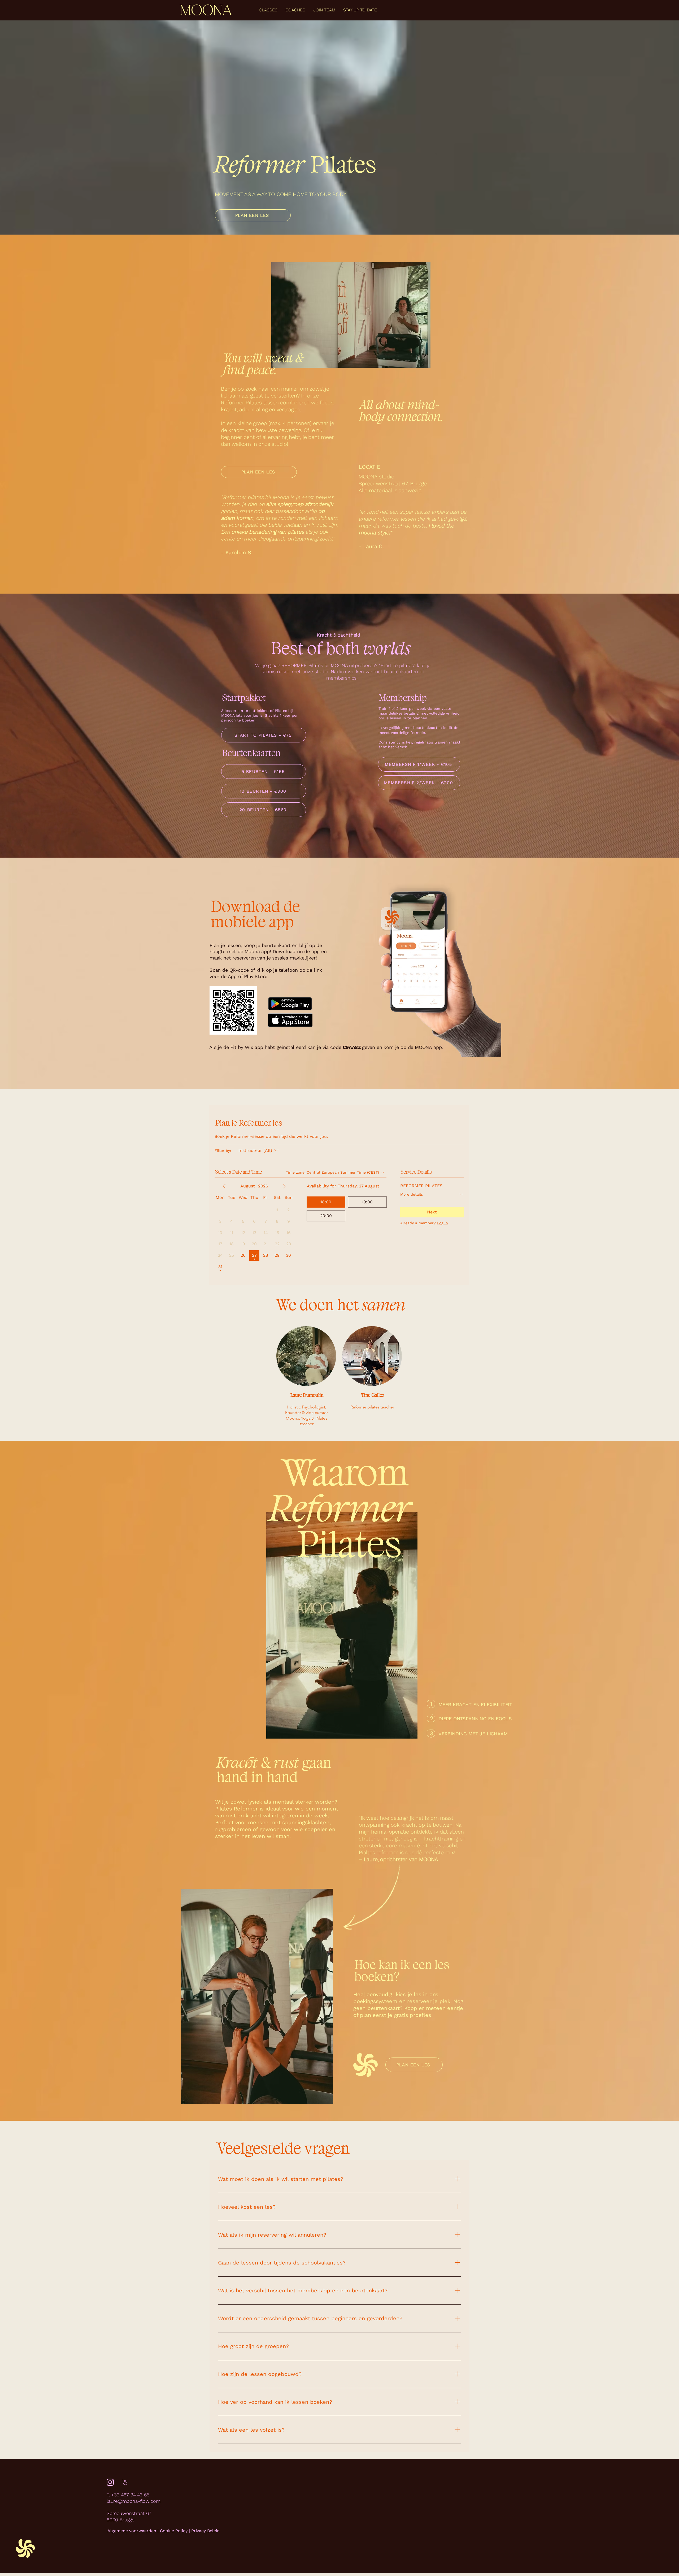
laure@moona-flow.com (133, 2501)
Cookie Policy (174, 2531)
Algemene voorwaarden (132, 2531)
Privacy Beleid (205, 2531)
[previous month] (224, 1186)
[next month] (284, 1186)
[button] (125, 2482)
